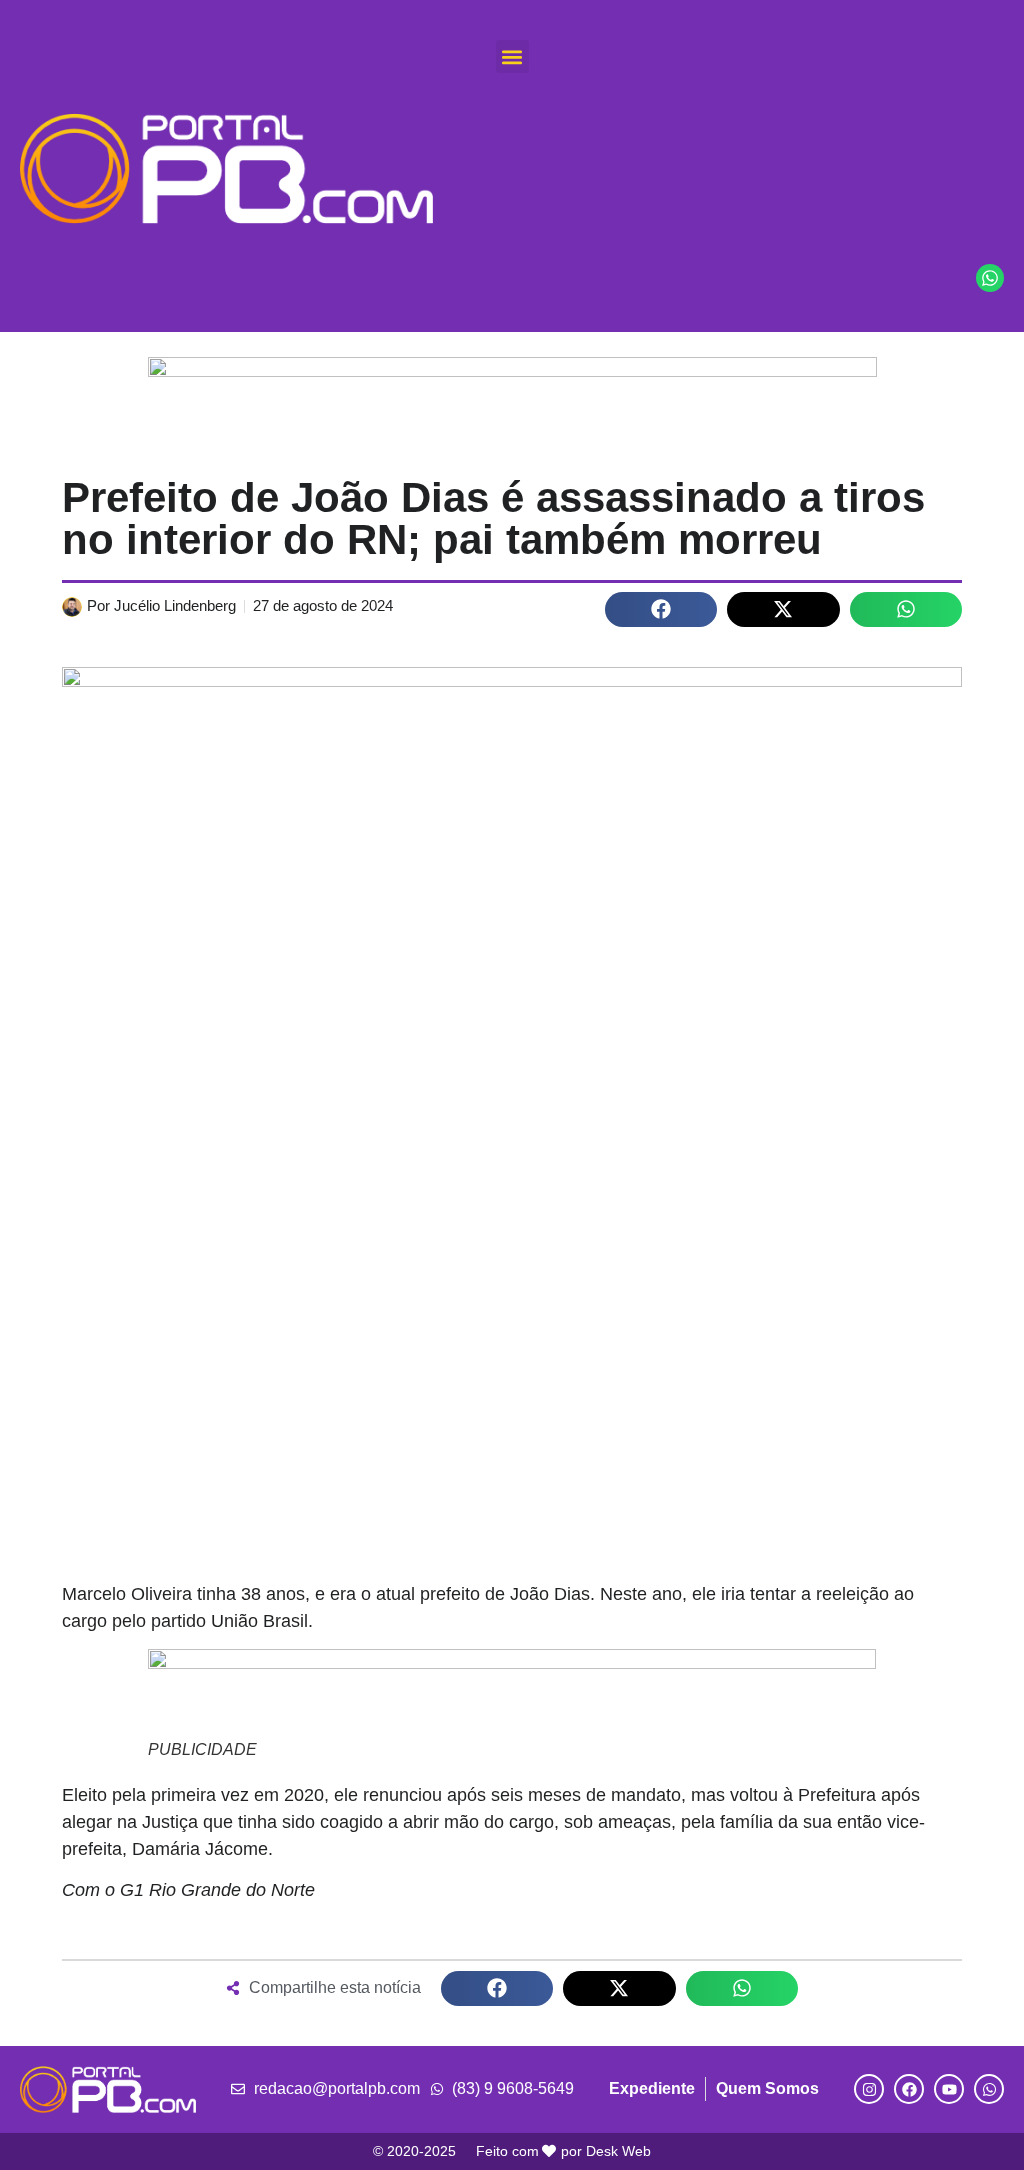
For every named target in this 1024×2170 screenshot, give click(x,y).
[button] (512, 56)
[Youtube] (949, 2089)
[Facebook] (909, 2089)
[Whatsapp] (989, 2089)
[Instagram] (869, 2089)
